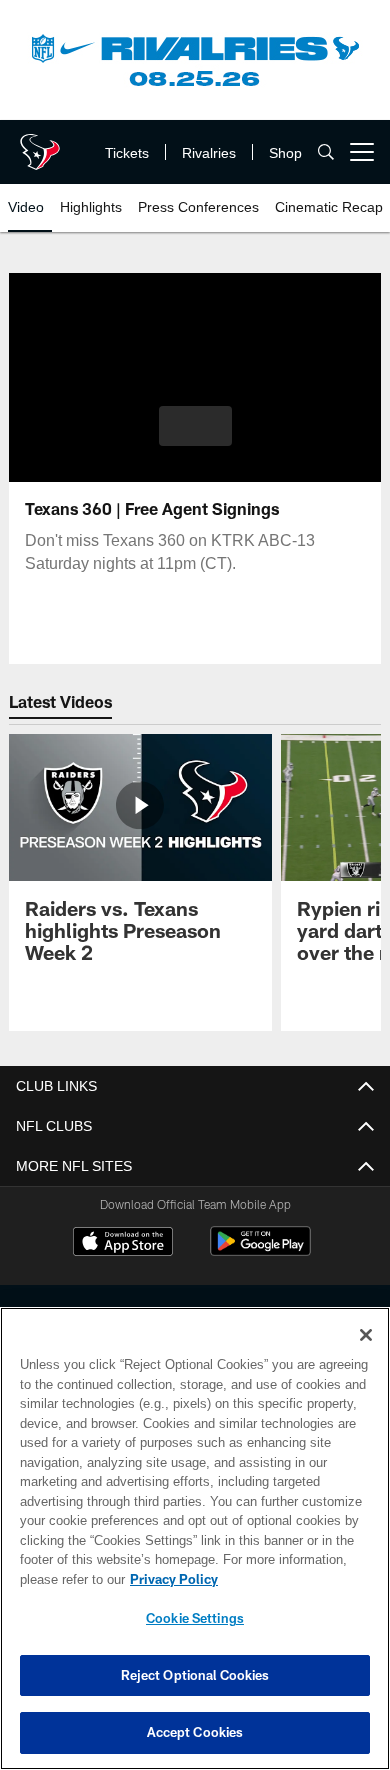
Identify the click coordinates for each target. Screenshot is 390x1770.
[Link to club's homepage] (40, 144)
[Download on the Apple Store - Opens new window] (123, 1244)
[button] (195, 426)
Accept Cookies (195, 1732)
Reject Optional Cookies (195, 1675)
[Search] (326, 152)
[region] (195, 1538)
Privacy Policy (170, 1579)
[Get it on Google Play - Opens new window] (260, 1251)
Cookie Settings (195, 1618)
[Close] (366, 1335)
